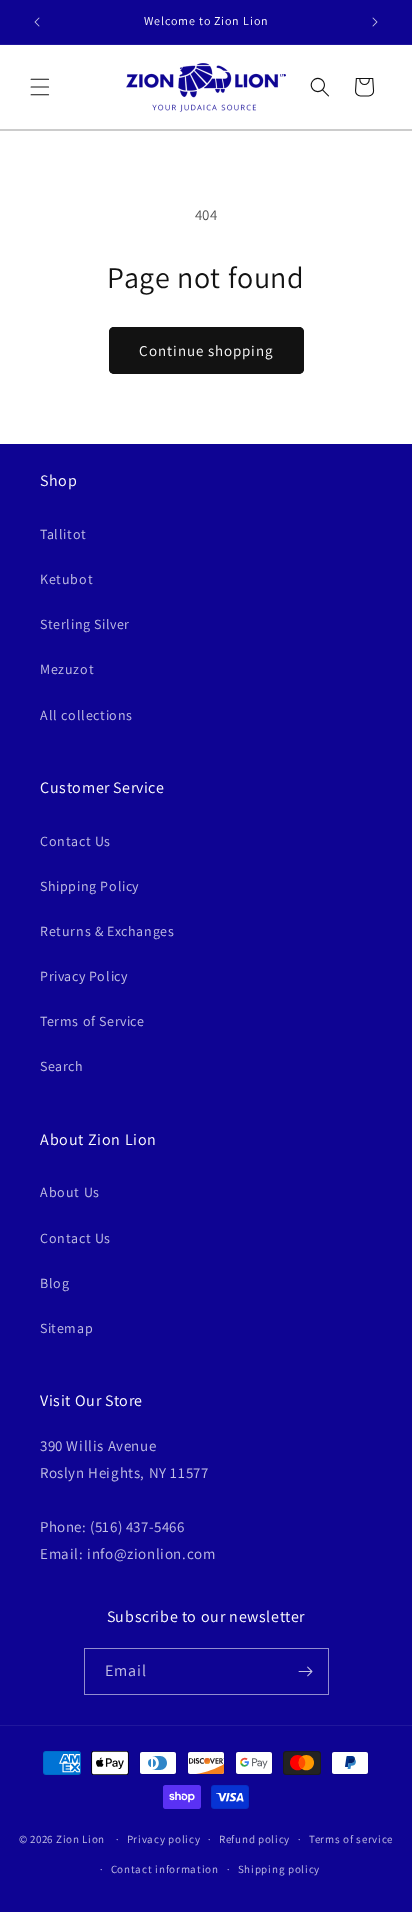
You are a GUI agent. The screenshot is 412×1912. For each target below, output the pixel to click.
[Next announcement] (375, 22)
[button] (40, 87)
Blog (54, 1283)
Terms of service (351, 1839)
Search (62, 1066)
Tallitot (63, 534)
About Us (70, 1192)
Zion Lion (80, 1839)
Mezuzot (67, 669)
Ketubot (66, 579)
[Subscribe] (306, 1671)
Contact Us (75, 841)
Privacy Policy (83, 976)
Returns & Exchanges (107, 931)
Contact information (165, 1869)
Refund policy (254, 1839)
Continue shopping (206, 350)
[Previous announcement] (37, 22)
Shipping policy (279, 1869)
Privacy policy (164, 1839)
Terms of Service (92, 1021)
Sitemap (66, 1328)
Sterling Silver (85, 624)
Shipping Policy (89, 886)
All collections (86, 715)
